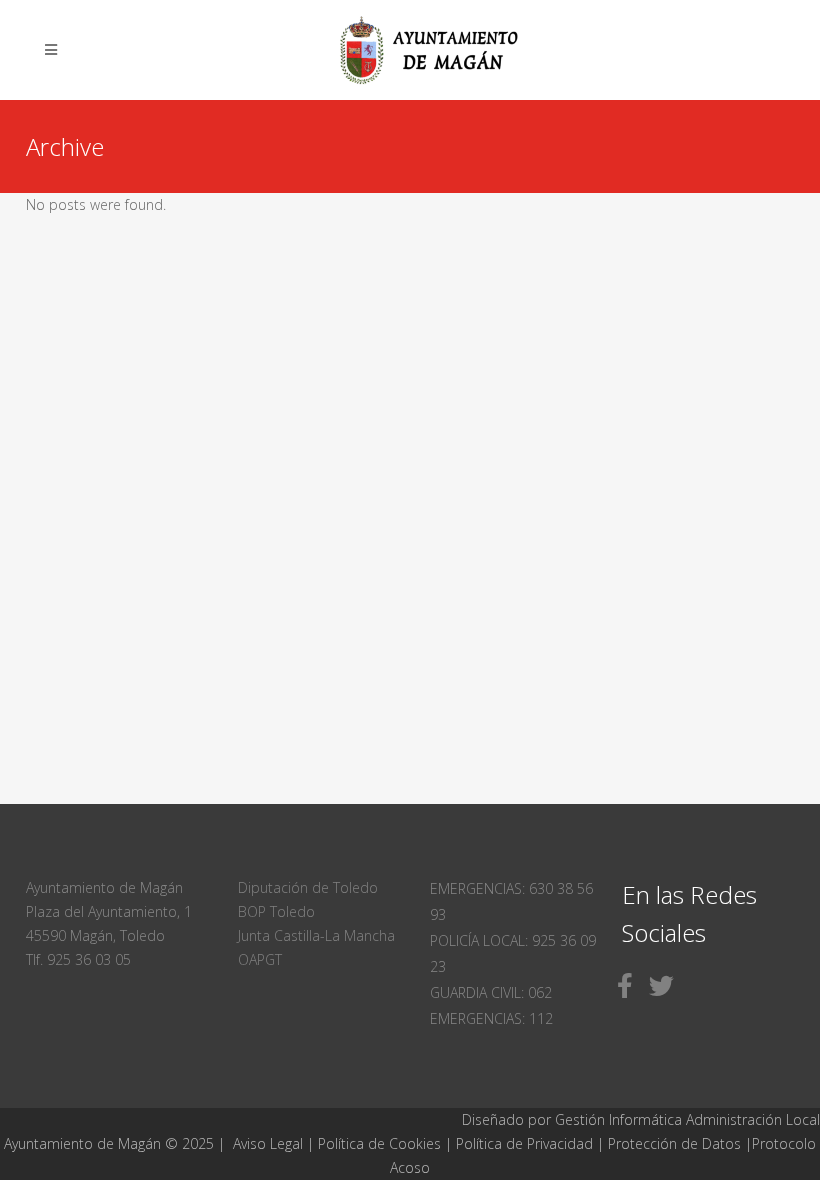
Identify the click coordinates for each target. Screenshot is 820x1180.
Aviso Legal (268, 1143)
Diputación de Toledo (308, 887)
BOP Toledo (276, 911)
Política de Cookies (379, 1143)
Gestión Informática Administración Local (687, 1119)
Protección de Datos (674, 1143)
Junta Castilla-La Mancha (316, 935)
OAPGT (260, 959)
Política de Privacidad (526, 1143)
